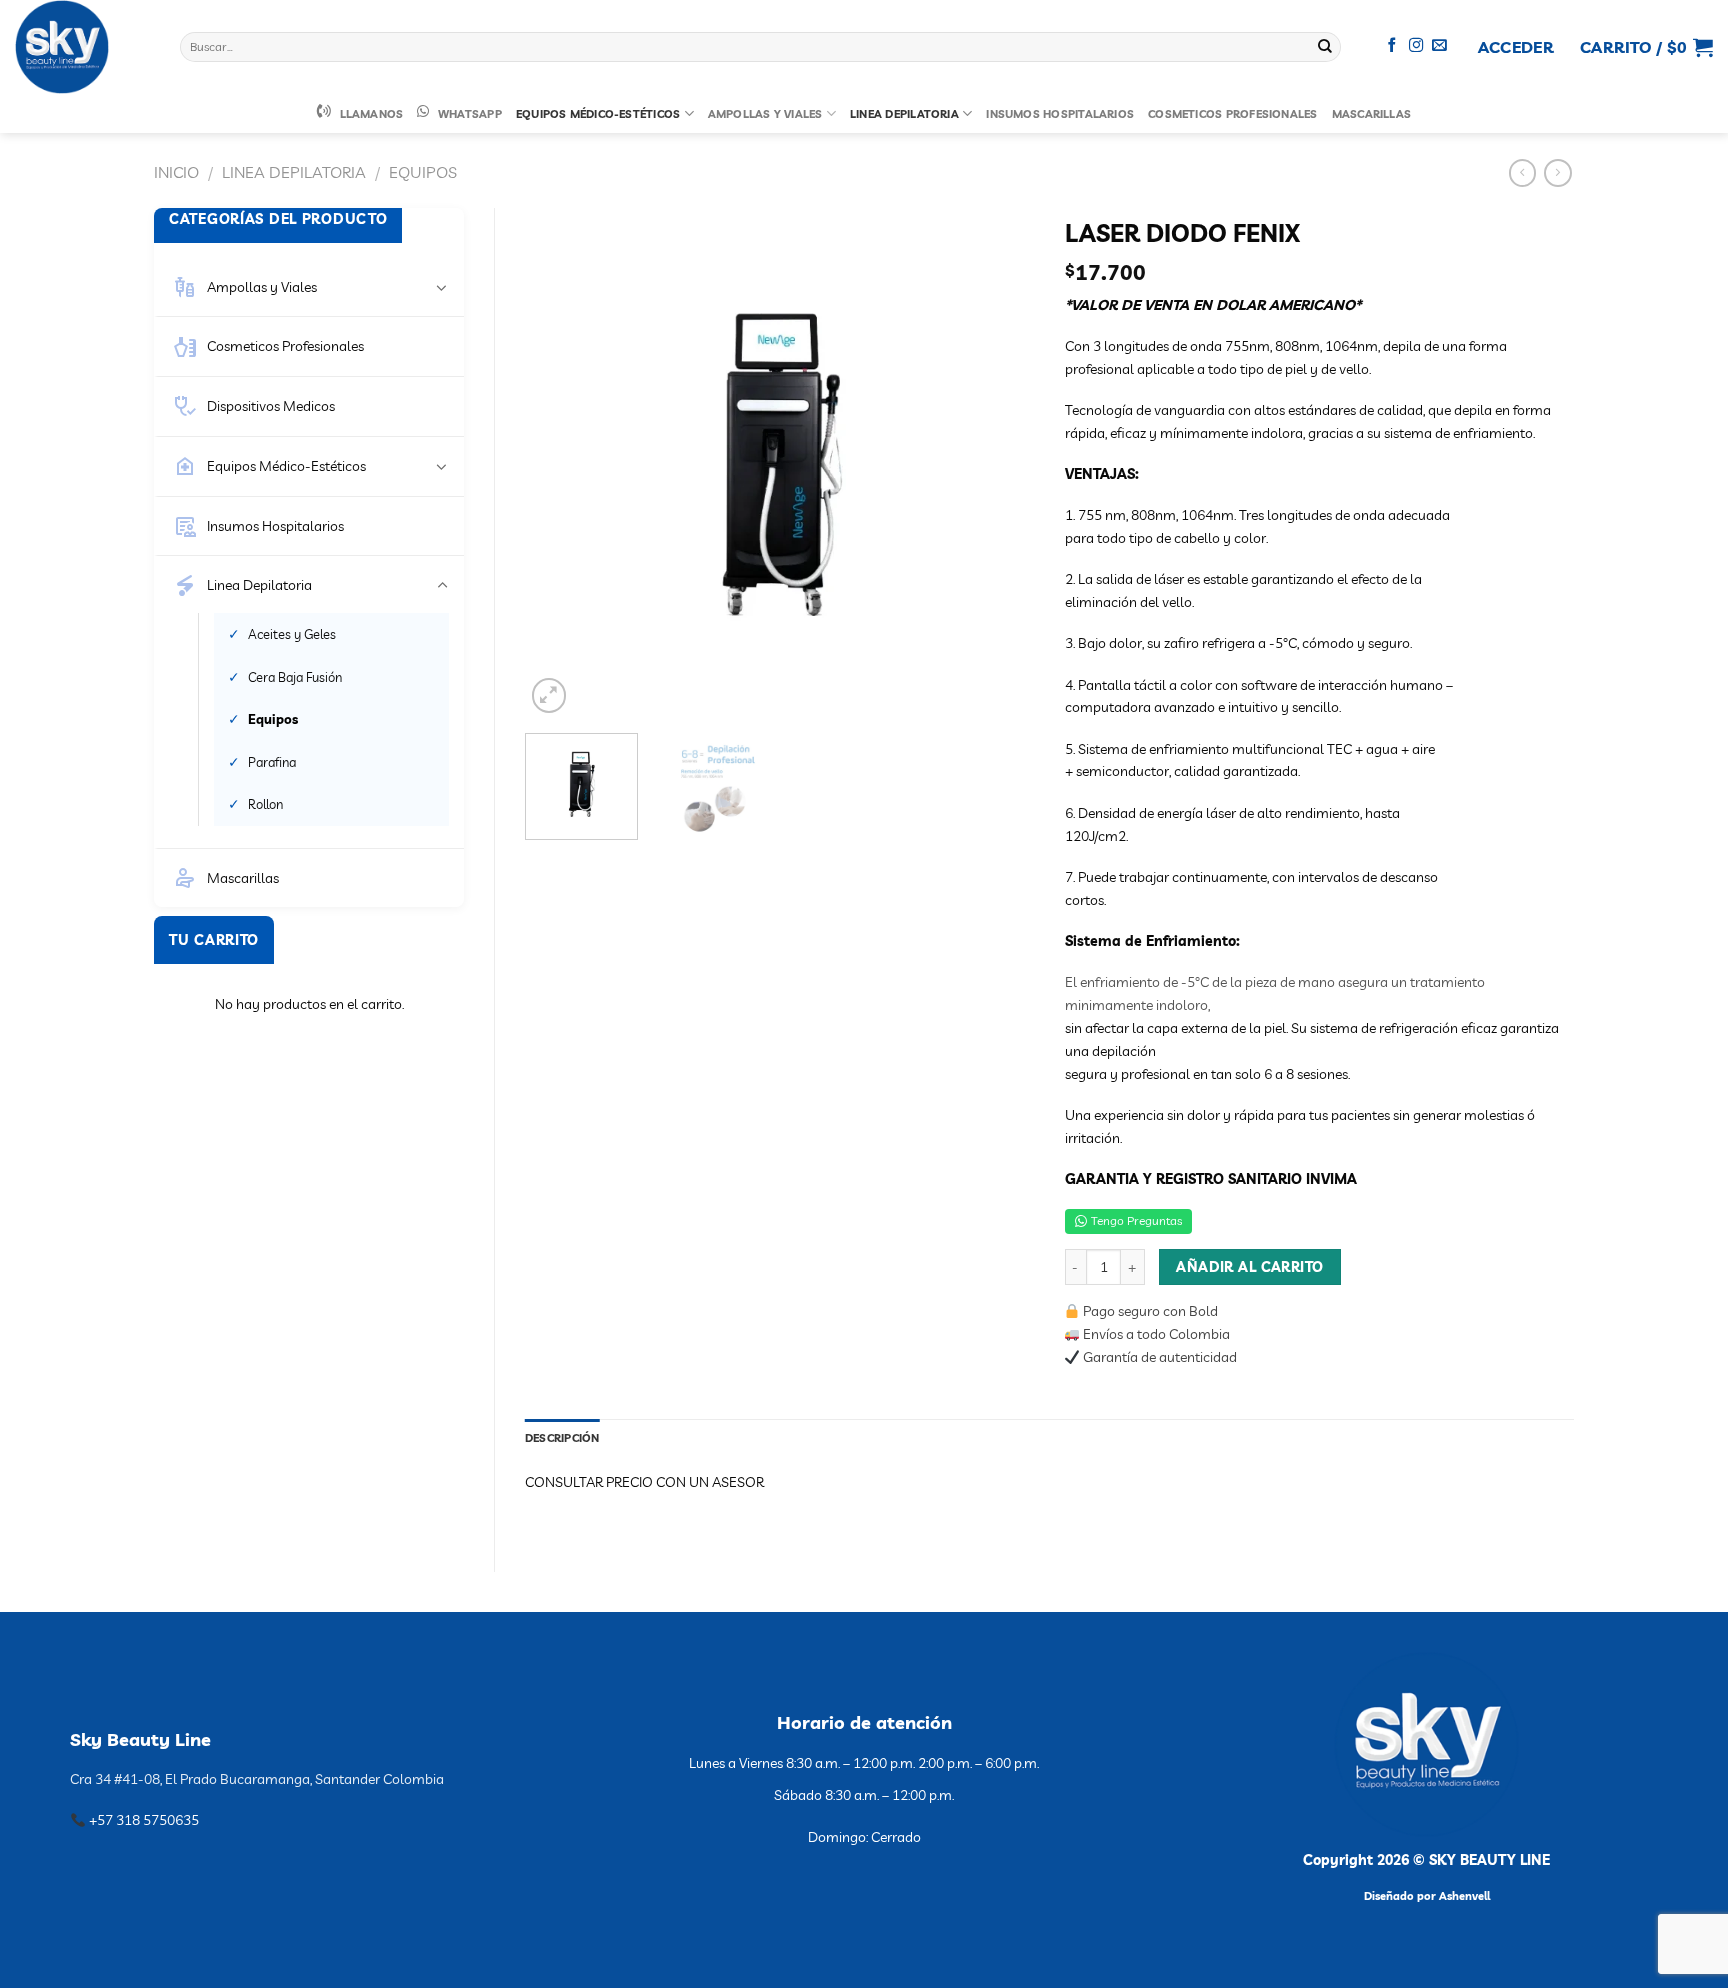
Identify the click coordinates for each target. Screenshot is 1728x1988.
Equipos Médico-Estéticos (598, 114)
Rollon (265, 804)
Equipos (423, 172)
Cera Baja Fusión (295, 677)
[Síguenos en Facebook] (1392, 46)
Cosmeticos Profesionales (1232, 114)
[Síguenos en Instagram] (1416, 46)
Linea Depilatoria (904, 114)
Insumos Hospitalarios (1060, 114)
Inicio (176, 172)
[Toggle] (442, 287)
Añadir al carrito (1249, 1266)
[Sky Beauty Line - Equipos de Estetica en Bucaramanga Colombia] (82, 47)
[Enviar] (1325, 47)
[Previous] (560, 463)
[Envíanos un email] (1439, 46)
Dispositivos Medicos (271, 406)
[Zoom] (549, 695)
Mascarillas (1372, 114)
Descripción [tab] (562, 1438)
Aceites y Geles (292, 634)
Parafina (272, 762)
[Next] (999, 463)
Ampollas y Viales (765, 114)
